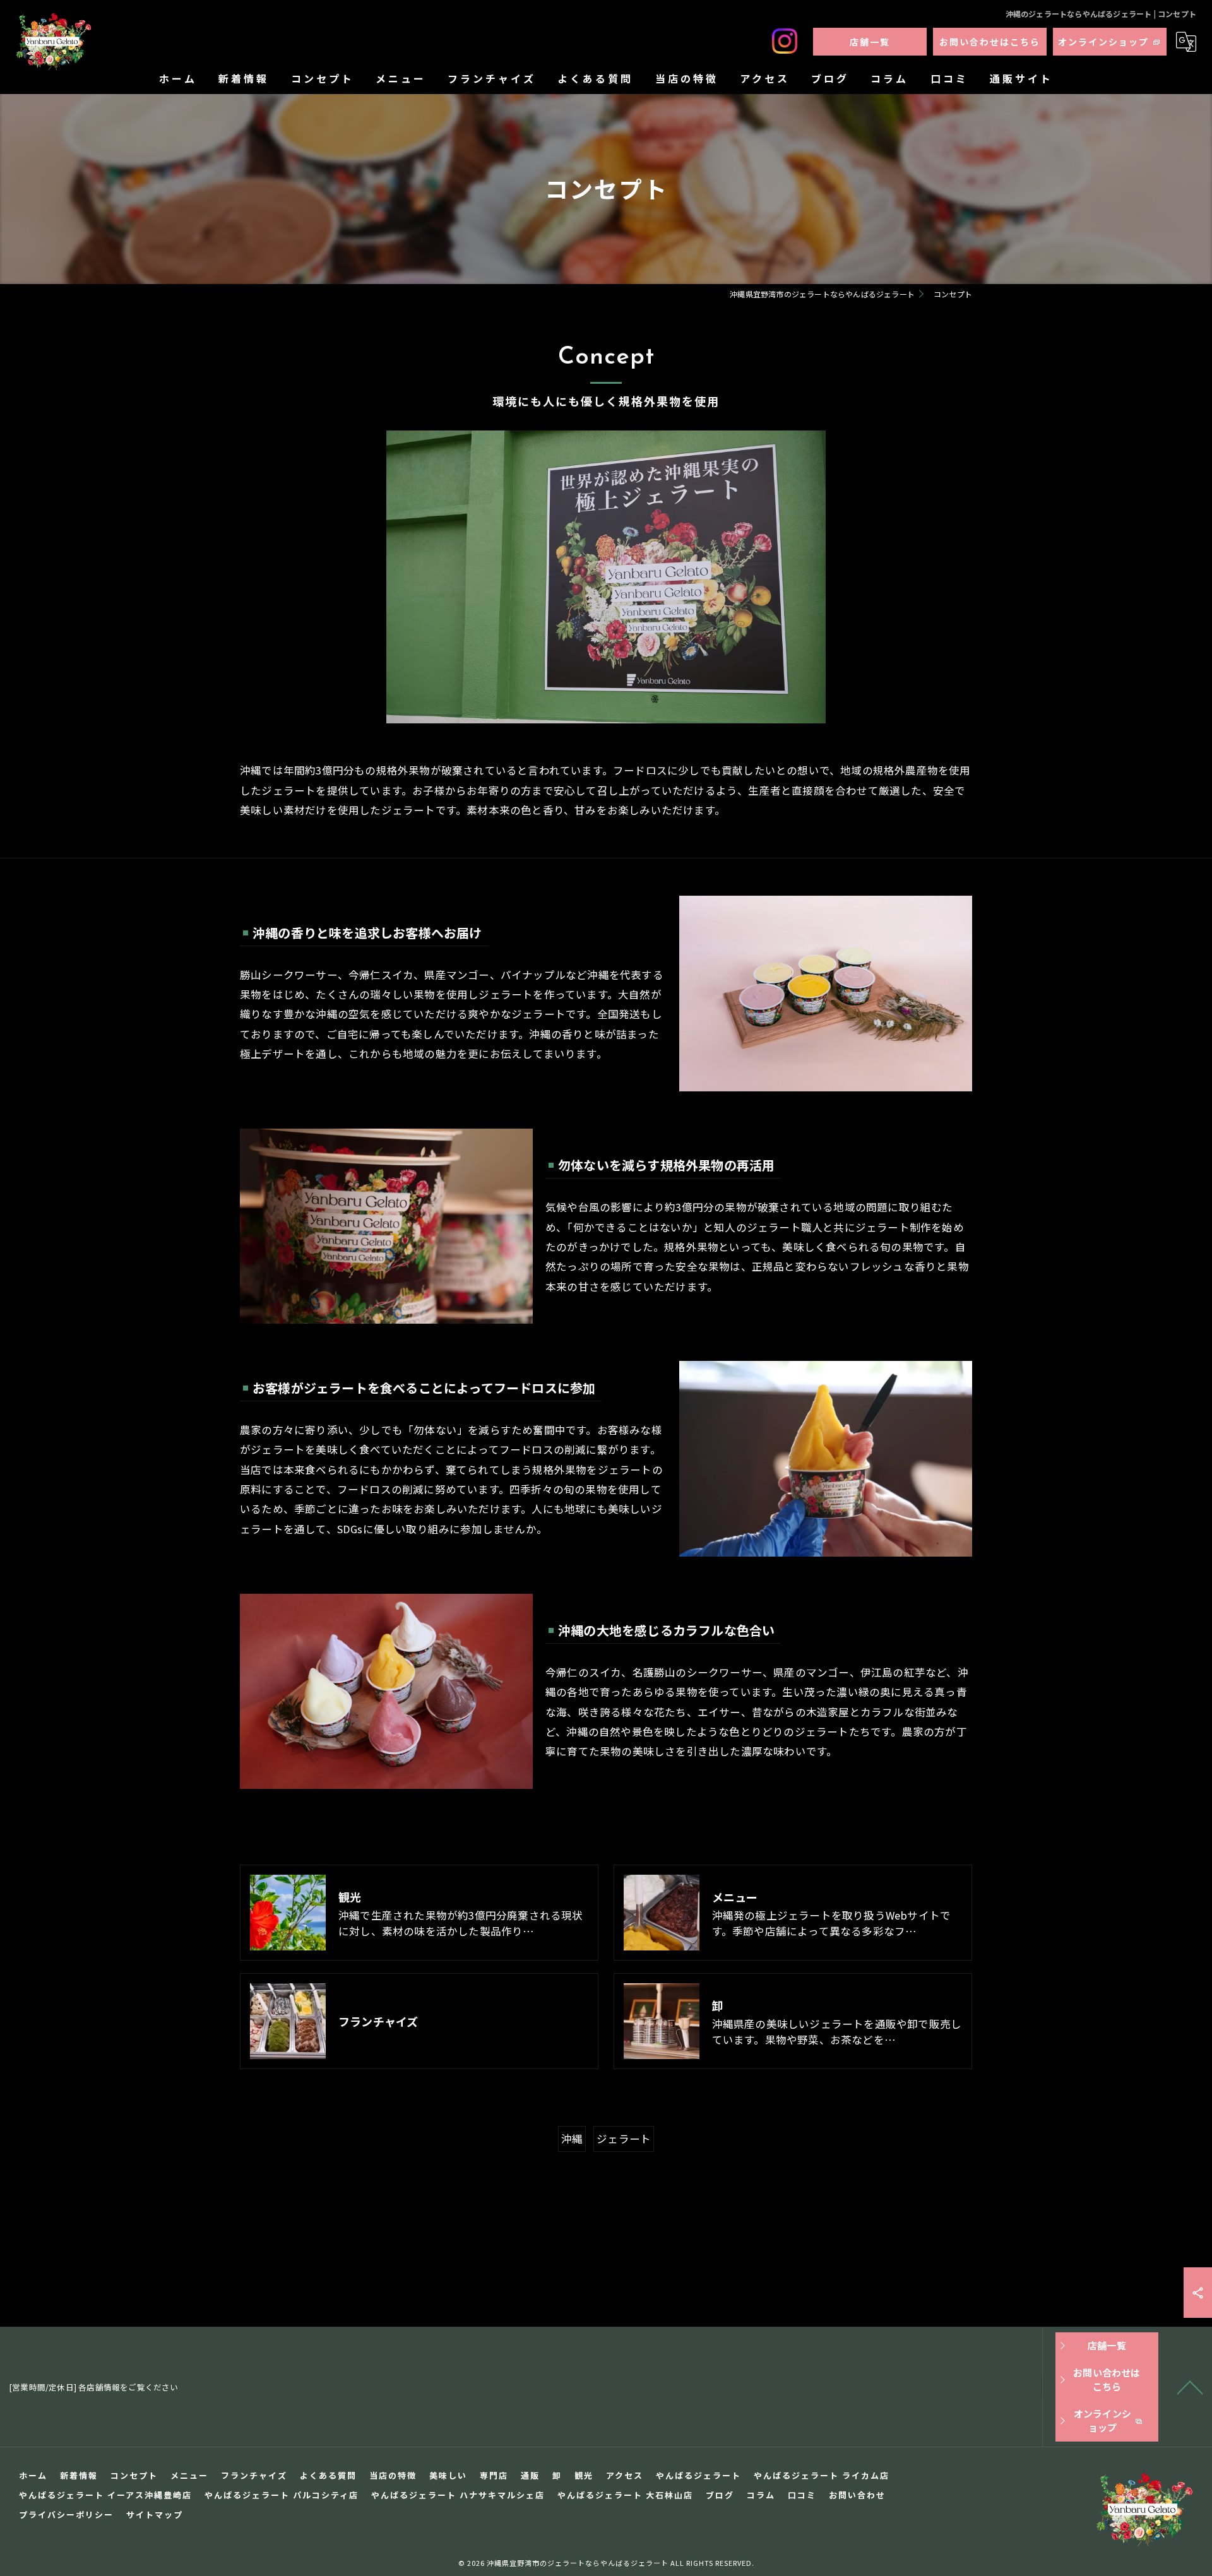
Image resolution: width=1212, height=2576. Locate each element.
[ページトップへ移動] (1190, 2387)
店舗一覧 (870, 42)
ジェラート (624, 2139)
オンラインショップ (1103, 42)
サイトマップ (155, 2514)
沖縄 (572, 2139)
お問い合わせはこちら (990, 42)
